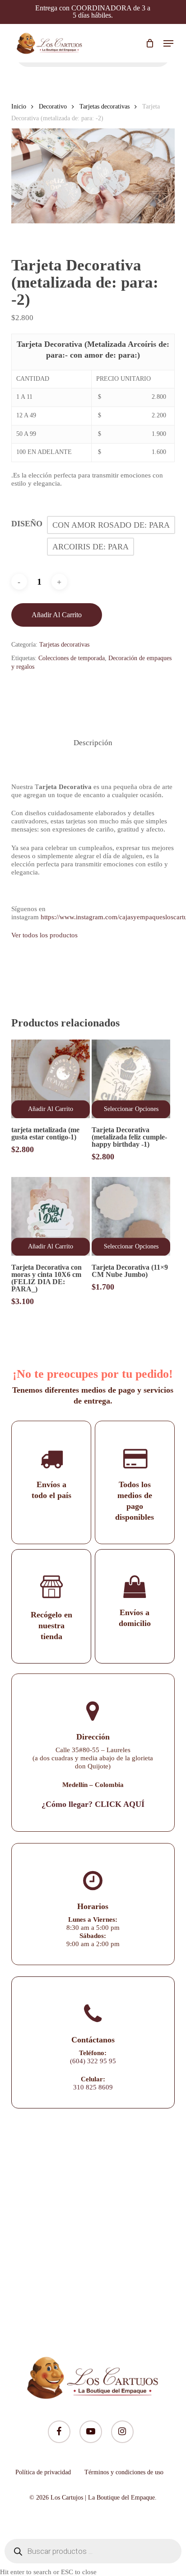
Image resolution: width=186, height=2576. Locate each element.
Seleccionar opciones (131, 1109)
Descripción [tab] (93, 743)
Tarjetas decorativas (105, 106)
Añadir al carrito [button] (51, 1109)
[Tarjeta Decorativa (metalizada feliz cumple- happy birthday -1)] (131, 1079)
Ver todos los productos (44, 935)
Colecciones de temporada (72, 658)
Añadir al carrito (57, 615)
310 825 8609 (93, 2087)
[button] (168, 43)
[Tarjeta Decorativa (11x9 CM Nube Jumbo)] (131, 1216)
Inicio (19, 106)
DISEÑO (27, 524)
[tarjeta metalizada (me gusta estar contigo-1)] (51, 1079)
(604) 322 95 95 (93, 2061)
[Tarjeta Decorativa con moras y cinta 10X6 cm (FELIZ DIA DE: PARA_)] (51, 1216)
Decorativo (53, 106)
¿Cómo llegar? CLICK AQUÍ (93, 1804)
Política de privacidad (43, 2472)
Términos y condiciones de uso (124, 2472)
